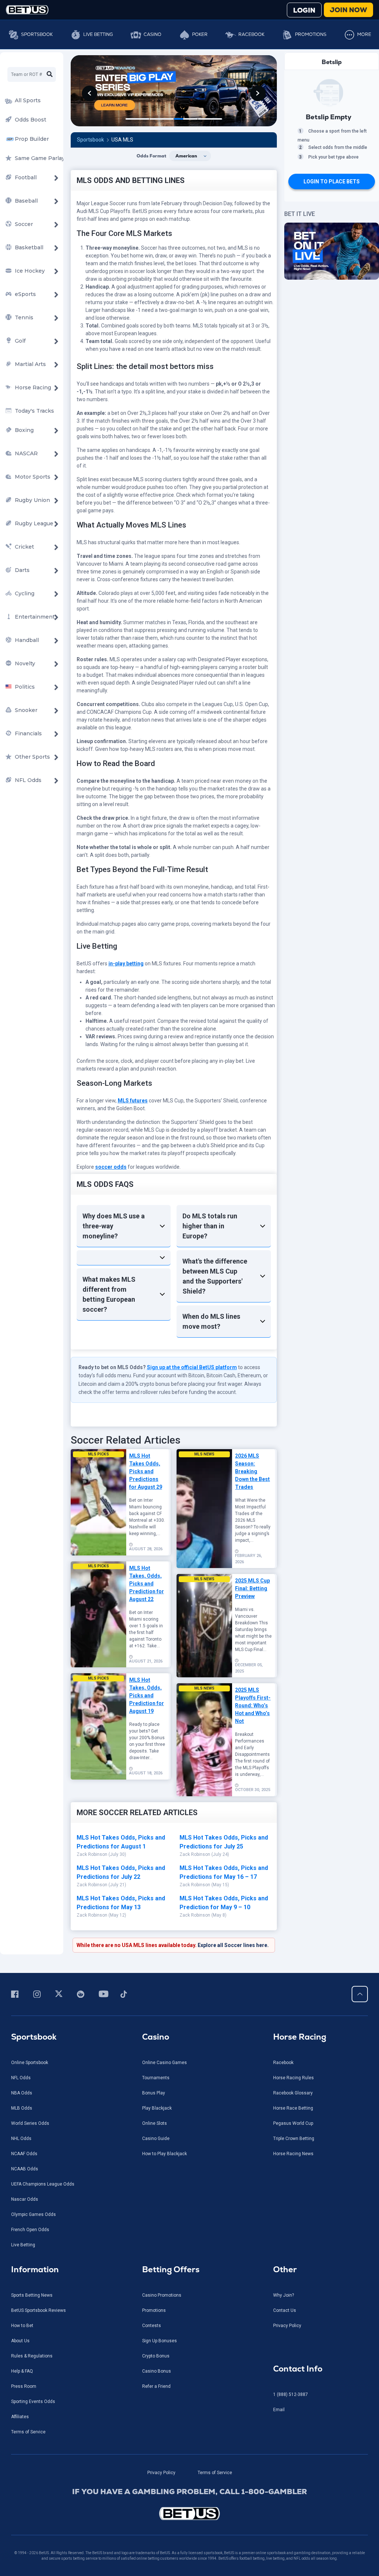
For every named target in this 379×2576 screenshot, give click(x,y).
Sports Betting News (32, 2295)
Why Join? (284, 2295)
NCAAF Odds (24, 2154)
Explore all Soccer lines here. (233, 1945)
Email (279, 2410)
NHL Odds (21, 2139)
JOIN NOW (348, 10)
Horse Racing (300, 2037)
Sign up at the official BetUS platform (192, 1367)
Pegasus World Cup (293, 2123)
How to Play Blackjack (165, 2154)
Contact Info (298, 2369)
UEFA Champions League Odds (43, 2184)
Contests (152, 2326)
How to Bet (22, 2326)
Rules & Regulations (32, 2356)
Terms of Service (28, 2432)
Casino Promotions (162, 2295)
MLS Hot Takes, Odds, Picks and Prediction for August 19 (147, 1695)
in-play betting (126, 963)
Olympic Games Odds (33, 2214)
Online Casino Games (165, 2063)
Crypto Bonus (156, 2356)
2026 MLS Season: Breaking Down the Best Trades (252, 1471)
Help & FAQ (22, 2371)
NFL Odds (21, 2078)
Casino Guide (156, 2139)
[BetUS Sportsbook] (27, 10)
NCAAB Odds (25, 2169)
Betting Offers (171, 2269)
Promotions (311, 34)
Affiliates (20, 2417)
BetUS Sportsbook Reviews (38, 2310)
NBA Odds (22, 2093)
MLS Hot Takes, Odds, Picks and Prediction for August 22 (147, 1584)
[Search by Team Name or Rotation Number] (50, 74)
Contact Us (285, 2310)
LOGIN (304, 10)
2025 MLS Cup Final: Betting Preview (252, 1588)
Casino (152, 34)
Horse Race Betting (293, 2108)
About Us (20, 2341)
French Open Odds (30, 2230)
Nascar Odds (25, 2199)
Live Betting (98, 34)
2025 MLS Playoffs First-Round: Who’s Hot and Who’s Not (253, 1705)
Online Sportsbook (30, 2063)
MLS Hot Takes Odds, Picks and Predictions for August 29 (146, 1471)
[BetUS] (189, 2514)
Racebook (251, 34)
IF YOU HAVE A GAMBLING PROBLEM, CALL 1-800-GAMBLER (190, 2492)
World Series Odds (30, 2123)
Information (35, 2269)
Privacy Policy (287, 2326)
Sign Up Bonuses (160, 2341)
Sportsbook (37, 34)
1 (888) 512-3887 (291, 2394)
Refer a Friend (156, 2386)
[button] (90, 93)
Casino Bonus (157, 2371)
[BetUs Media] (16, 1994)
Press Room (24, 2386)
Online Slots (155, 2123)
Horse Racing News (293, 2154)
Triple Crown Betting (294, 2139)
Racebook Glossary (293, 2093)
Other (285, 2269)
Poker (200, 34)
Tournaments (156, 2078)
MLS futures (133, 1101)
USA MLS (122, 140)
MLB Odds (22, 2108)
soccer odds (111, 1167)
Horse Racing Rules (294, 2078)
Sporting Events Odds (33, 2402)
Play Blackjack (157, 2108)
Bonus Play (154, 2093)
